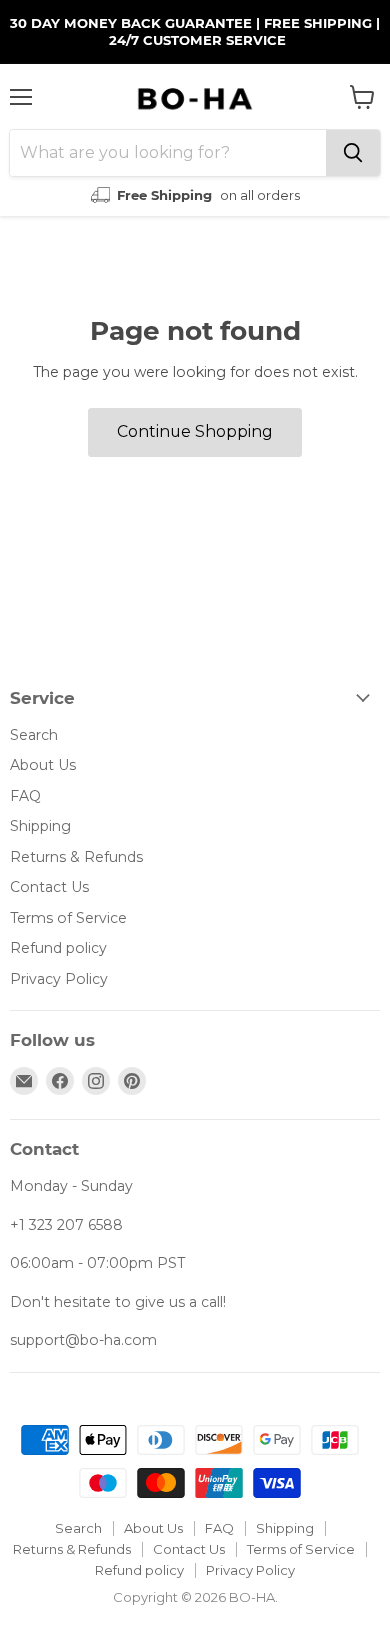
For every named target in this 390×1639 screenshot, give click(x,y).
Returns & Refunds (76, 857)
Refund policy (58, 948)
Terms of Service (68, 918)
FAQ (25, 796)
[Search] (353, 153)
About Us (43, 765)
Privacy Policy (59, 979)
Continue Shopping (195, 431)
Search (34, 735)
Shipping (40, 826)
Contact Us (49, 887)
